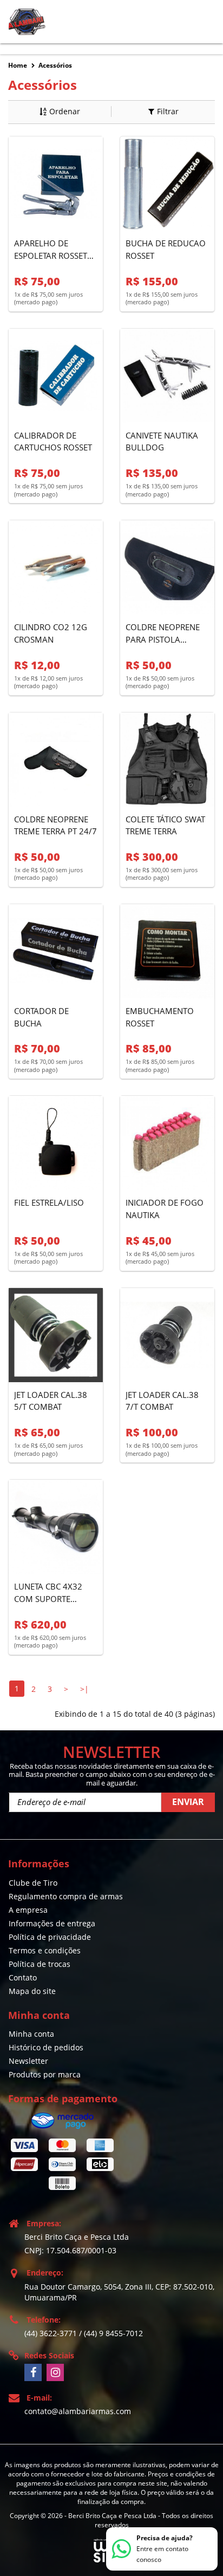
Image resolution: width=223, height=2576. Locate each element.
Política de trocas (40, 1964)
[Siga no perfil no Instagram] (55, 2372)
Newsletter (28, 2061)
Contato (23, 1977)
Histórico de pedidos (46, 2047)
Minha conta (31, 2034)
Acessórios (55, 65)
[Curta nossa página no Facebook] (33, 2372)
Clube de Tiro (33, 1883)
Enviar (188, 1802)
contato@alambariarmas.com (78, 2411)
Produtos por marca (45, 2074)
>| (84, 1689)
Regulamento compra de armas (66, 1896)
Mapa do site (32, 1991)
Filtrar (168, 111)
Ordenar (65, 111)
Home (18, 65)
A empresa (28, 1910)
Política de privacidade (50, 1937)
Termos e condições (45, 1950)
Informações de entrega (52, 1923)
